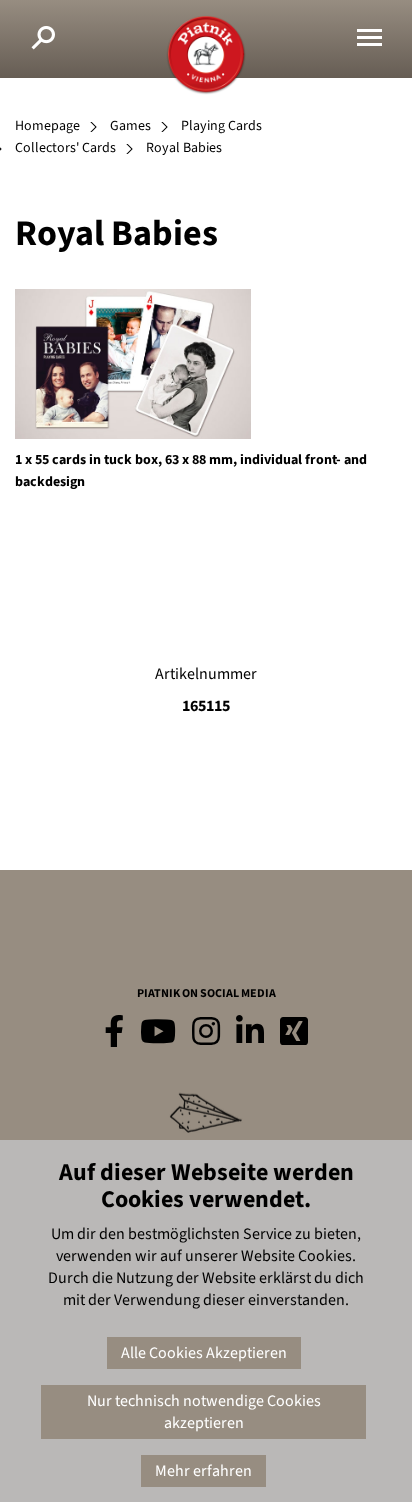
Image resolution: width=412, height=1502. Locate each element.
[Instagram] (206, 1033)
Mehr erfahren (203, 1471)
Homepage (47, 126)
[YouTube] (158, 1033)
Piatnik (206, 55)
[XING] (294, 1033)
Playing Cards (221, 126)
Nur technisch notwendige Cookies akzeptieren (204, 1412)
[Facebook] (114, 1033)
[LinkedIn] (250, 1033)
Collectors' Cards (65, 148)
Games (130, 126)
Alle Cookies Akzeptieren (204, 1353)
